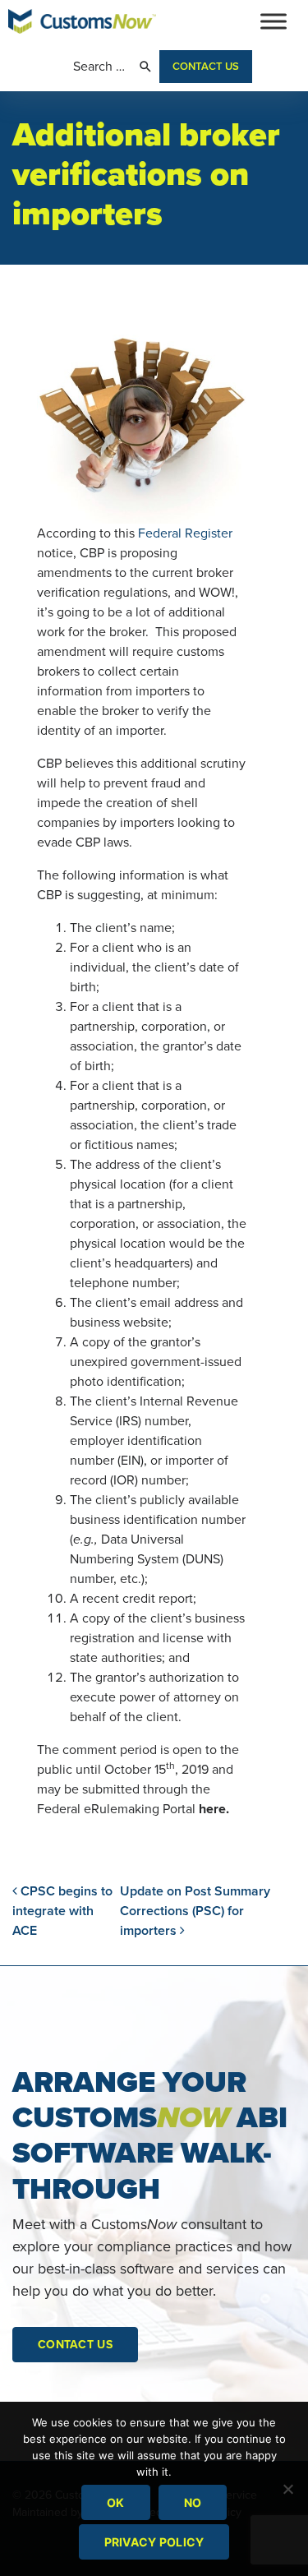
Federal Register (185, 533)
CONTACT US (75, 2345)
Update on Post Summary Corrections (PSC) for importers (195, 1911)
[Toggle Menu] (274, 21)
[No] (287, 2489)
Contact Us (206, 67)
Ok (116, 2502)
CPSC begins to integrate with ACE (62, 1911)
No (193, 2502)
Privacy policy (154, 2542)
